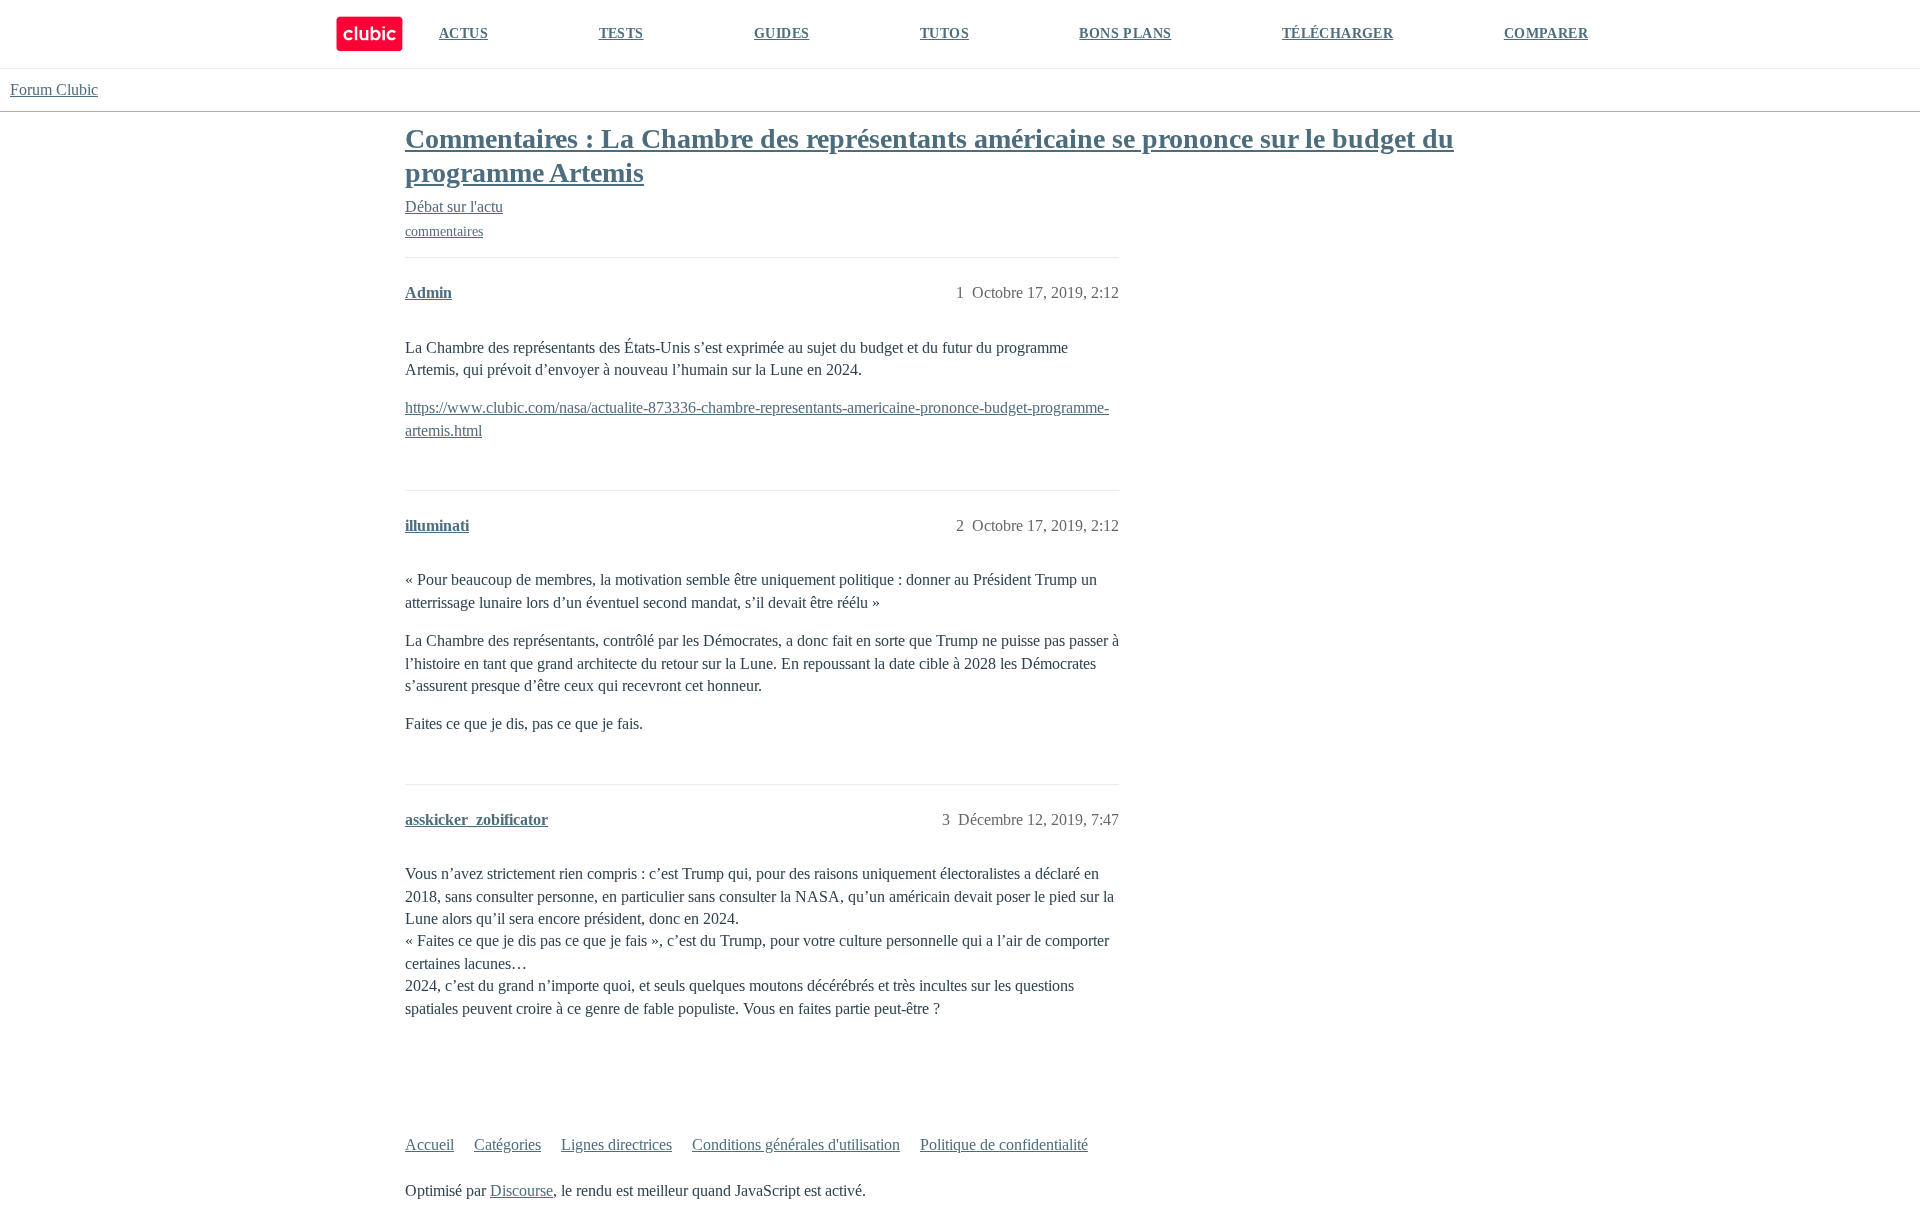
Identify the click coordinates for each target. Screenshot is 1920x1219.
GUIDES (781, 33)
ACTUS (463, 33)
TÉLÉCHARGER (1337, 33)
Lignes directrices (616, 1144)
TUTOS (944, 33)
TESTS (621, 33)
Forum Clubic (54, 89)
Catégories (507, 1144)
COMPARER (1546, 33)
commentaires (444, 231)
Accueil (429, 1144)
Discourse (521, 1190)
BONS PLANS (1125, 33)
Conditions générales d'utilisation (796, 1144)
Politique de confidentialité (1004, 1144)
